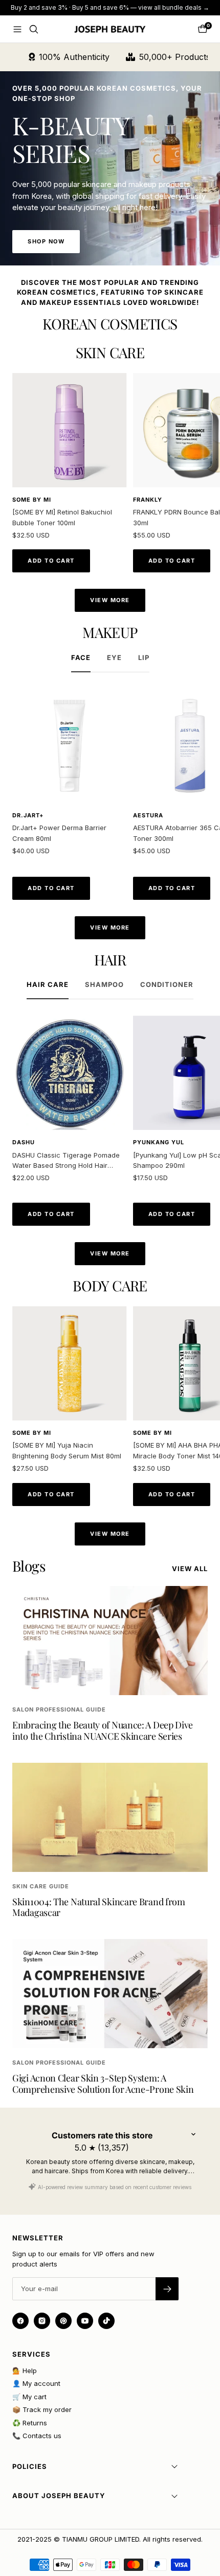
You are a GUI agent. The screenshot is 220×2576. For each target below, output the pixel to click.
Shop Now (46, 241)
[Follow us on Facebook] (20, 2321)
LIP (144, 657)
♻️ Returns (30, 2423)
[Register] (167, 2289)
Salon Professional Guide (59, 1709)
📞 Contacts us (37, 2436)
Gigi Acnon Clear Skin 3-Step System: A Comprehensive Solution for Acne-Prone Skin (103, 2084)
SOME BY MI (32, 500)
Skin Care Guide (41, 1886)
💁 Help (25, 2371)
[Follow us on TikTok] (106, 2321)
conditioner (167, 984)
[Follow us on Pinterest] (63, 2321)
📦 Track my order (42, 2409)
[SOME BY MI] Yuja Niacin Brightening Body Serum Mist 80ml (67, 1450)
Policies (30, 2466)
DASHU (24, 1142)
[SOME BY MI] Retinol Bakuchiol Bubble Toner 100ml (62, 517)
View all (190, 1569)
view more (110, 600)
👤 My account (36, 2383)
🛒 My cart (29, 2397)
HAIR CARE (48, 984)
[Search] (34, 29)
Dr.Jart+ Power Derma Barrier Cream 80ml (59, 833)
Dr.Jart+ (28, 815)
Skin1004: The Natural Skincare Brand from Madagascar (99, 1907)
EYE (114, 657)
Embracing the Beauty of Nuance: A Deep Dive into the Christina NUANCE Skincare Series (103, 1730)
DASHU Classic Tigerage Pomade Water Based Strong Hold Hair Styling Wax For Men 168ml (66, 1161)
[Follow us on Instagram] (42, 2321)
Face (81, 657)
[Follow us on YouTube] (85, 2321)
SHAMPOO (104, 984)
